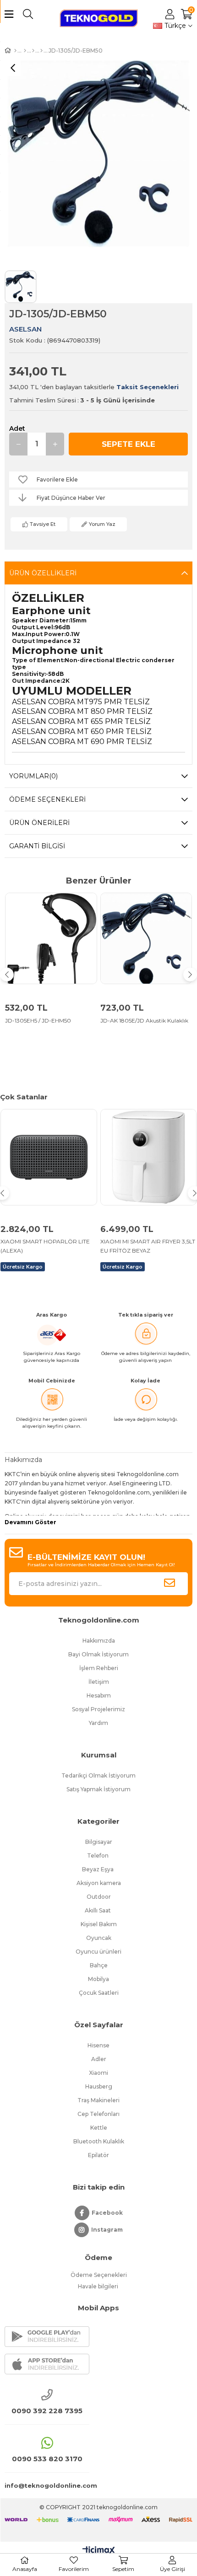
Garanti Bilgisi (37, 846)
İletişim (99, 1682)
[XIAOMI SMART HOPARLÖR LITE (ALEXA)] (49, 1157)
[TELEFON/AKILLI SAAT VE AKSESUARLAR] (33, 51)
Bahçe (99, 1965)
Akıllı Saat (98, 1910)
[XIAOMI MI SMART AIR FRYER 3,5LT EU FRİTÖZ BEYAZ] (149, 1157)
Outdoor (99, 1897)
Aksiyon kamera (99, 1883)
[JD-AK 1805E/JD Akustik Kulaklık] (146, 939)
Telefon (98, 1856)
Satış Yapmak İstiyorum (98, 1789)
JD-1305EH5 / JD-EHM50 (38, 1020)
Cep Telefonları (98, 2114)
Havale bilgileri (99, 2286)
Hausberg (99, 2086)
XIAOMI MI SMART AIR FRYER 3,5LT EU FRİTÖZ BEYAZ (148, 1246)
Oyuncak (99, 1938)
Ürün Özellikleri (43, 573)
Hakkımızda (99, 1641)
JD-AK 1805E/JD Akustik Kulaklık (144, 1020)
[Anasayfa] (15, 51)
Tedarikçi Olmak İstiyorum (98, 1775)
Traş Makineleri (98, 2100)
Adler (99, 2059)
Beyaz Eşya (98, 1869)
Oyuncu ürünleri (98, 1952)
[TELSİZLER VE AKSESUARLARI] (25, 51)
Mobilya (98, 1979)
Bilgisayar (99, 1842)
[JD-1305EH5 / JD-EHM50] (51, 939)
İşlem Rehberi (99, 1668)
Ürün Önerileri (39, 823)
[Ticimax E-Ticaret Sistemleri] (99, 2551)
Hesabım (99, 1695)
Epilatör (98, 2155)
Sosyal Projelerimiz (98, 1709)
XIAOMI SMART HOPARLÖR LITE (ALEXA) (45, 1246)
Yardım (98, 1723)
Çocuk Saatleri (99, 1993)
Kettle (99, 2128)
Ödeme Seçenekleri (47, 799)
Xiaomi (98, 2073)
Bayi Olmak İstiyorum (98, 1654)
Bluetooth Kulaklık (99, 2141)
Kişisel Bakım (99, 1924)
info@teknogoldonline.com (47, 2485)
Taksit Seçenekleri (148, 387)
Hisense (98, 2045)
